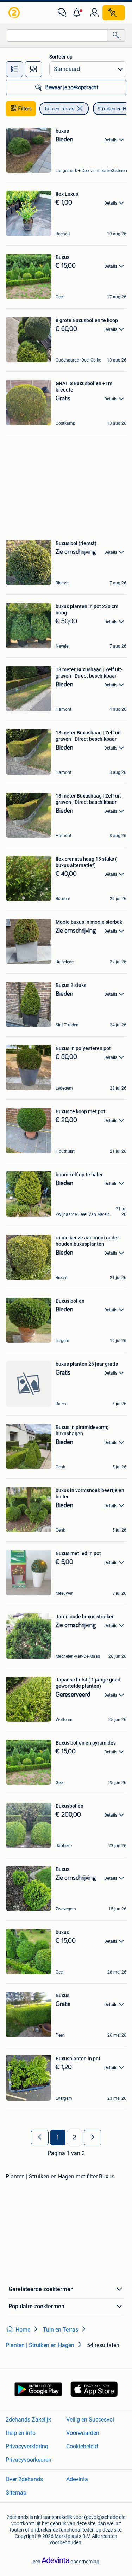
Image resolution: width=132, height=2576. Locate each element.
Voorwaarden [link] (83, 2433)
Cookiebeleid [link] (82, 2446)
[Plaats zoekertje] (114, 13)
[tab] (14, 69)
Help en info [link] (21, 2433)
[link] (15, 13)
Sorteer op (61, 57)
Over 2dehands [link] (24, 2479)
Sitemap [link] (16, 2493)
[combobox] (57, 35)
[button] (78, 13)
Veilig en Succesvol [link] (90, 2420)
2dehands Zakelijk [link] (28, 2420)
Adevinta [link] (77, 2479)
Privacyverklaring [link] (27, 2446)
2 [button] (74, 2138)
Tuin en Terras (59, 109)
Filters (25, 109)
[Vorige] (40, 2138)
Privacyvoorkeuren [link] (29, 2460)
